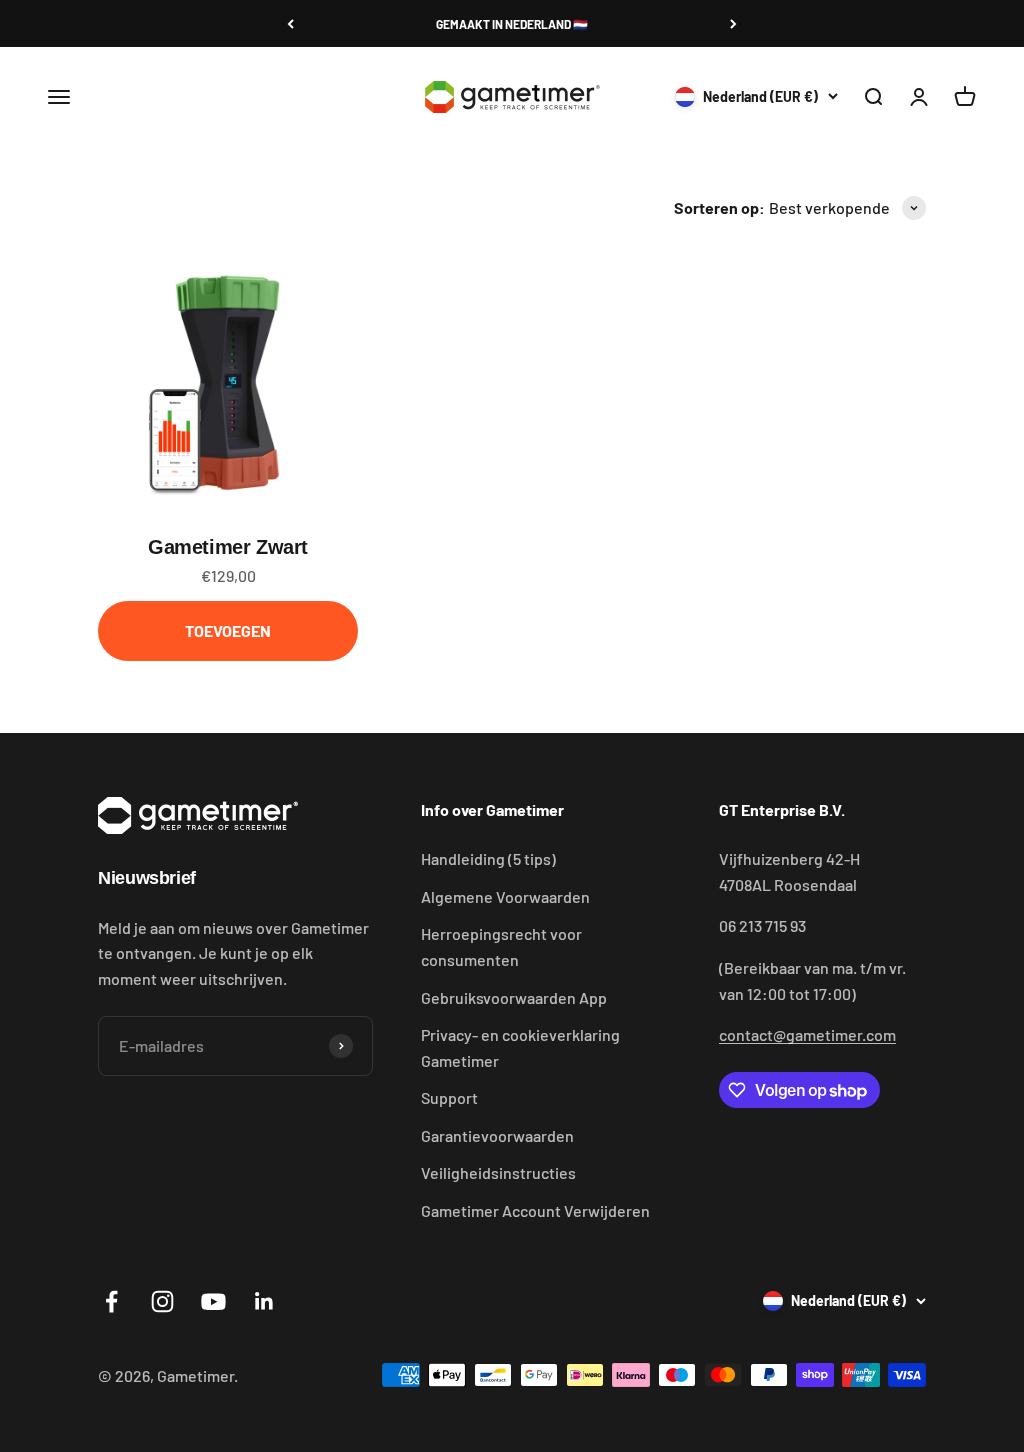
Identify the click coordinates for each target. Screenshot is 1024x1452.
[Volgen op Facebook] (111, 1301)
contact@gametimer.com (807, 1034)
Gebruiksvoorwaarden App (514, 997)
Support (449, 1097)
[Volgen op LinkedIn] (264, 1301)
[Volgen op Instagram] (162, 1301)
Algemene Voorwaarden (505, 896)
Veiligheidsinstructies (498, 1172)
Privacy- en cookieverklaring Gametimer (520, 1047)
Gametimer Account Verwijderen (535, 1210)
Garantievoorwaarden (497, 1135)
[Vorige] (290, 24)
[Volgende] (733, 24)
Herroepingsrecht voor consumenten (501, 946)
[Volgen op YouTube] (213, 1301)
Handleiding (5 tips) (488, 858)
